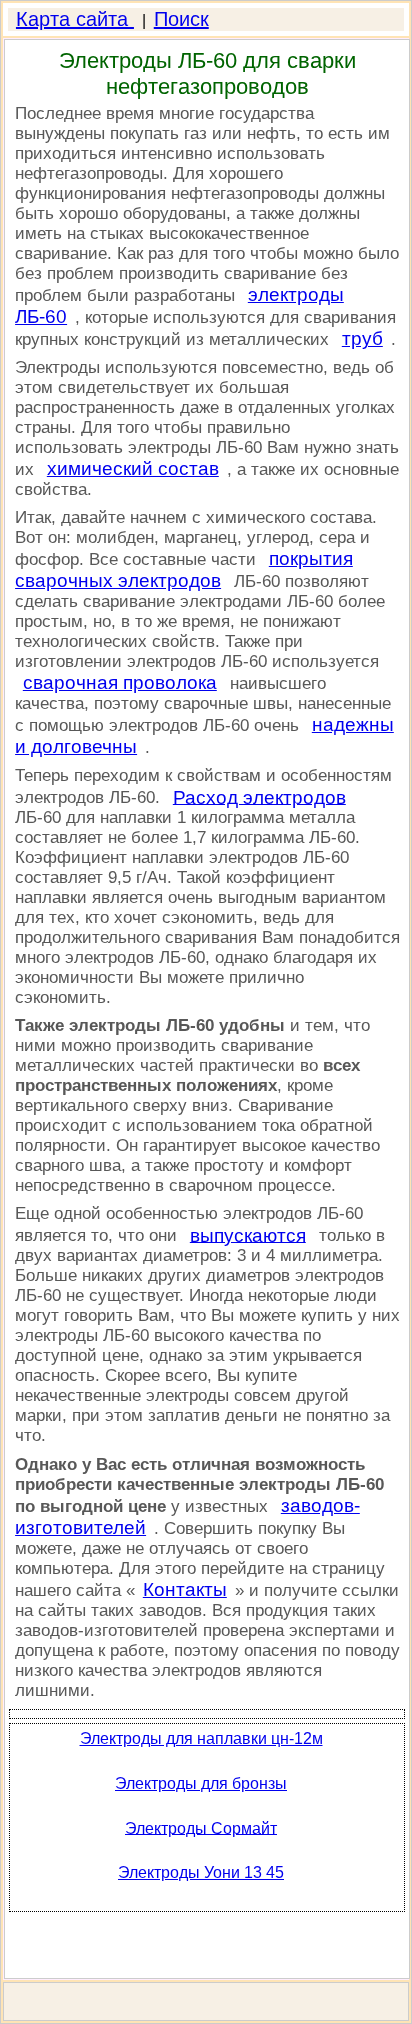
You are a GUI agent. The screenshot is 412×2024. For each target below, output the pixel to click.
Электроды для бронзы (201, 1783)
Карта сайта (75, 19)
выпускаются (248, 1234)
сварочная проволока (120, 682)
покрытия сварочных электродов (184, 569)
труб (362, 338)
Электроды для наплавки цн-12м (201, 1738)
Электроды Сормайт (201, 1827)
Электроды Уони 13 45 (201, 1872)
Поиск (181, 19)
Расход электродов (259, 796)
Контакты (185, 1589)
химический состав (133, 468)
